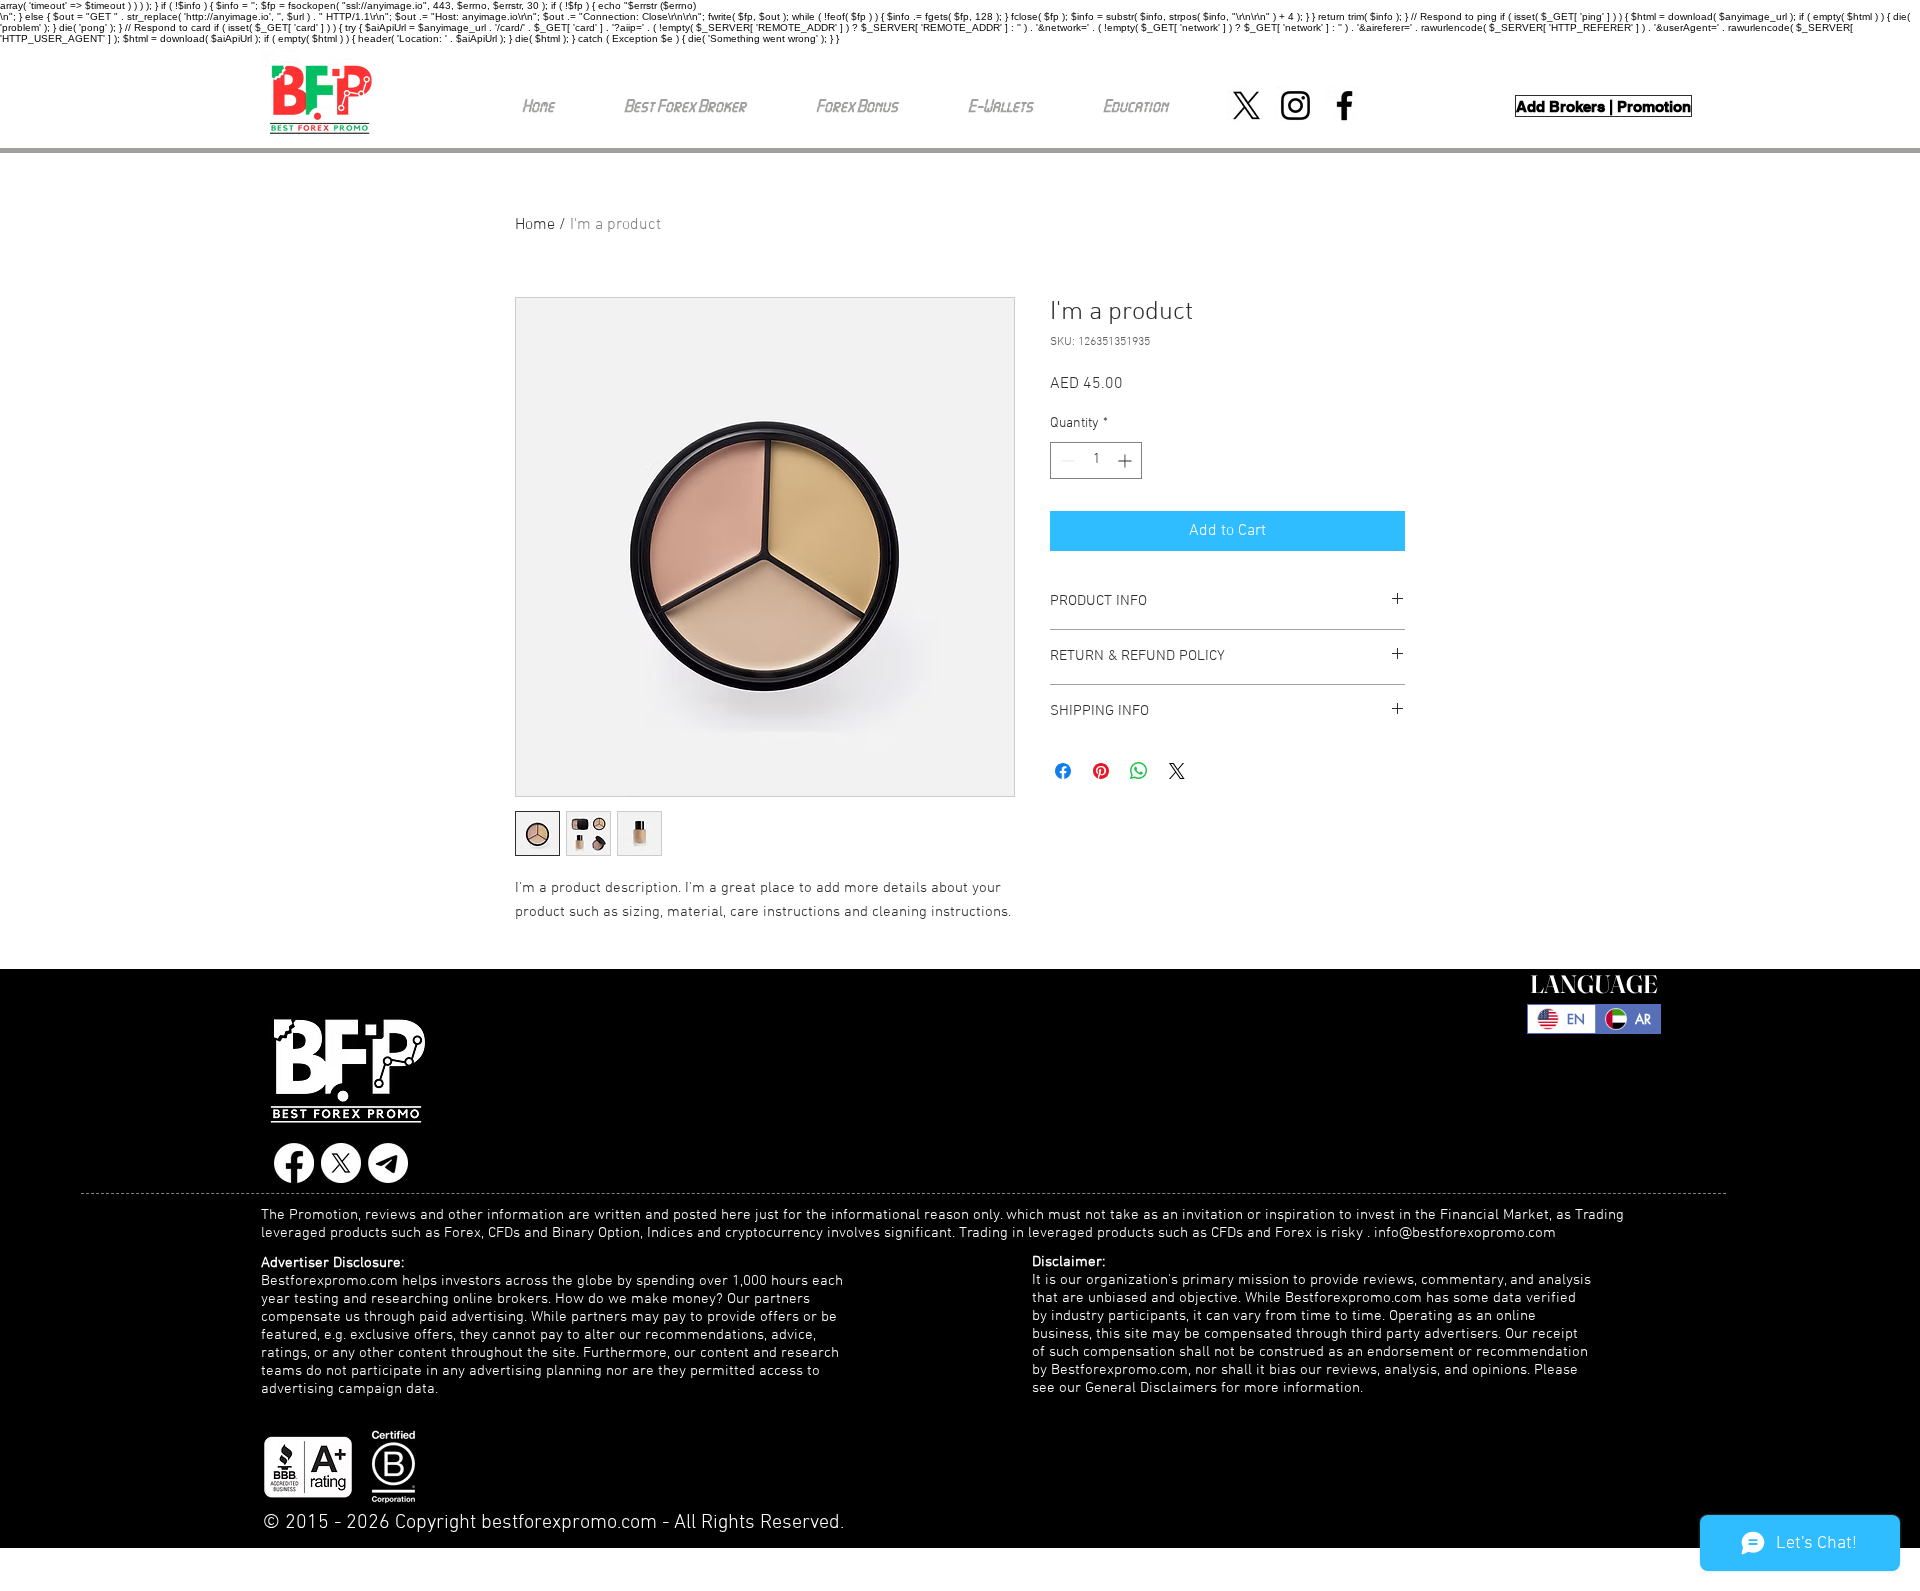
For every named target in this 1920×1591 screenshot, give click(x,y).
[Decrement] (1065, 460)
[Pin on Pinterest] (1101, 771)
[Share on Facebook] (1063, 771)
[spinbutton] (1096, 460)
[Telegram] (388, 1163)
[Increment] (1126, 460)
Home (535, 225)
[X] (1246, 105)
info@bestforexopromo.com (1465, 1233)
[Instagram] (1295, 105)
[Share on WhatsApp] (1139, 771)
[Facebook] (1344, 105)
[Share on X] (1177, 771)
